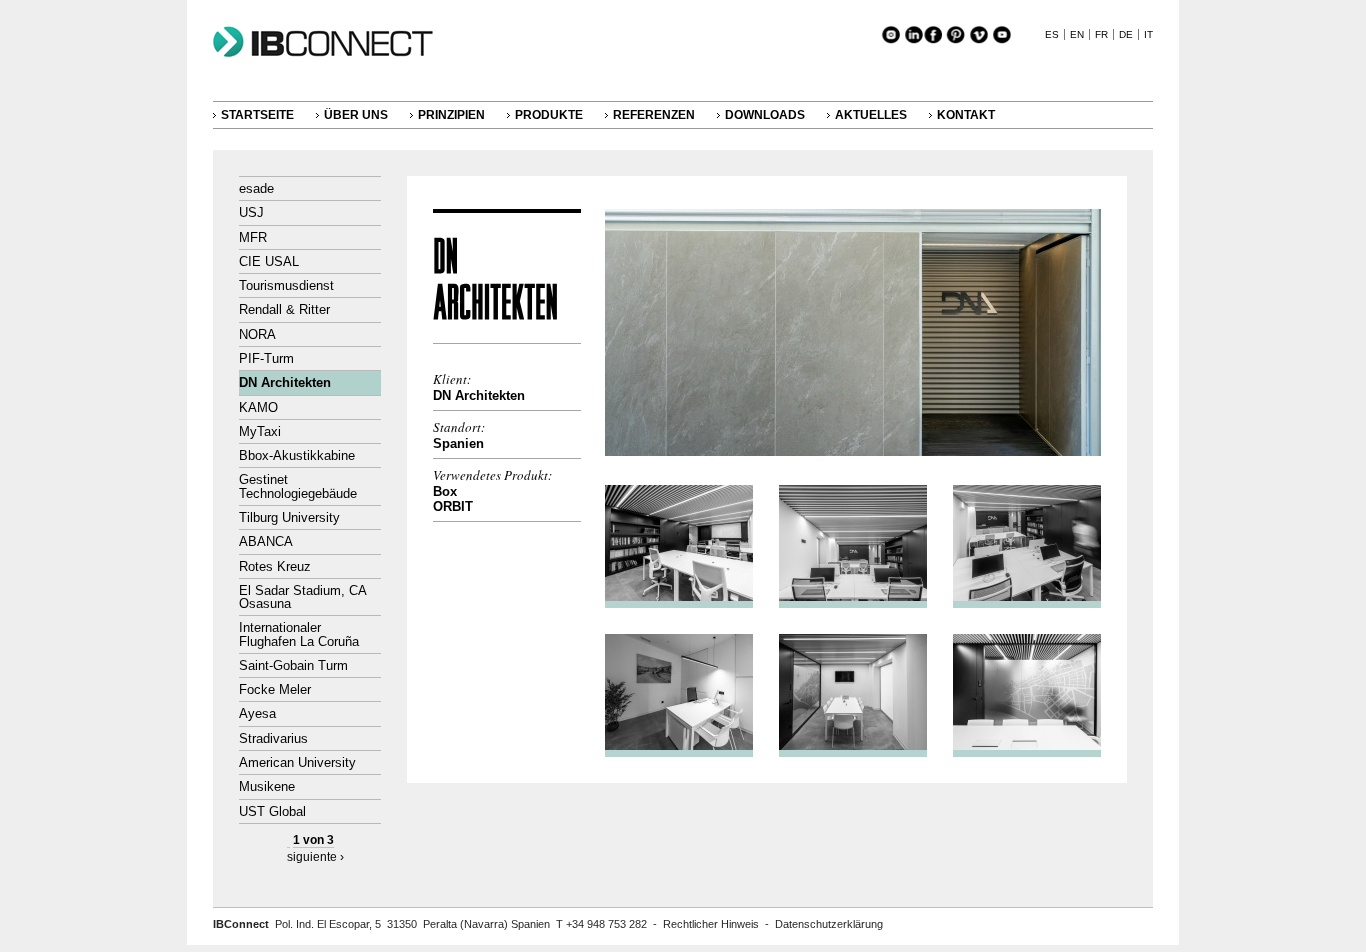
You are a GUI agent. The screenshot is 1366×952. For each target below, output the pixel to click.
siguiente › (315, 857)
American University (297, 762)
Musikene (267, 786)
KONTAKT (966, 115)
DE (1126, 34)
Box (445, 491)
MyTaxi (260, 431)
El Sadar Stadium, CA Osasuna (303, 597)
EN (1077, 34)
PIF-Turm (266, 358)
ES (1052, 34)
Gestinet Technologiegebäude (298, 486)
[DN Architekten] (853, 451)
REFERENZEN (654, 115)
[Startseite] (333, 57)
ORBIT (453, 506)
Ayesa (257, 713)
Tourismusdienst (286, 285)
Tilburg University (289, 517)
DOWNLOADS (765, 115)
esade (256, 188)
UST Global (272, 811)
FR (1101, 34)
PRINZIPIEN (451, 115)
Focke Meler (275, 689)
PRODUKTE (549, 115)
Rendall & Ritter (284, 309)
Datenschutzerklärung (829, 924)
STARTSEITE (257, 115)
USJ (251, 212)
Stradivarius (273, 738)
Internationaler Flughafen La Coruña (299, 634)
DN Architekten (285, 382)
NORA (257, 334)
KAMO (258, 407)
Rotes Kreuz (275, 566)
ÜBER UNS (356, 115)
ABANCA (266, 541)
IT (1148, 34)
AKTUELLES (871, 115)
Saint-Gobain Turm (293, 665)
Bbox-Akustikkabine (297, 455)
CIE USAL (269, 261)
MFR (253, 237)
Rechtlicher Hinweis (711, 924)
